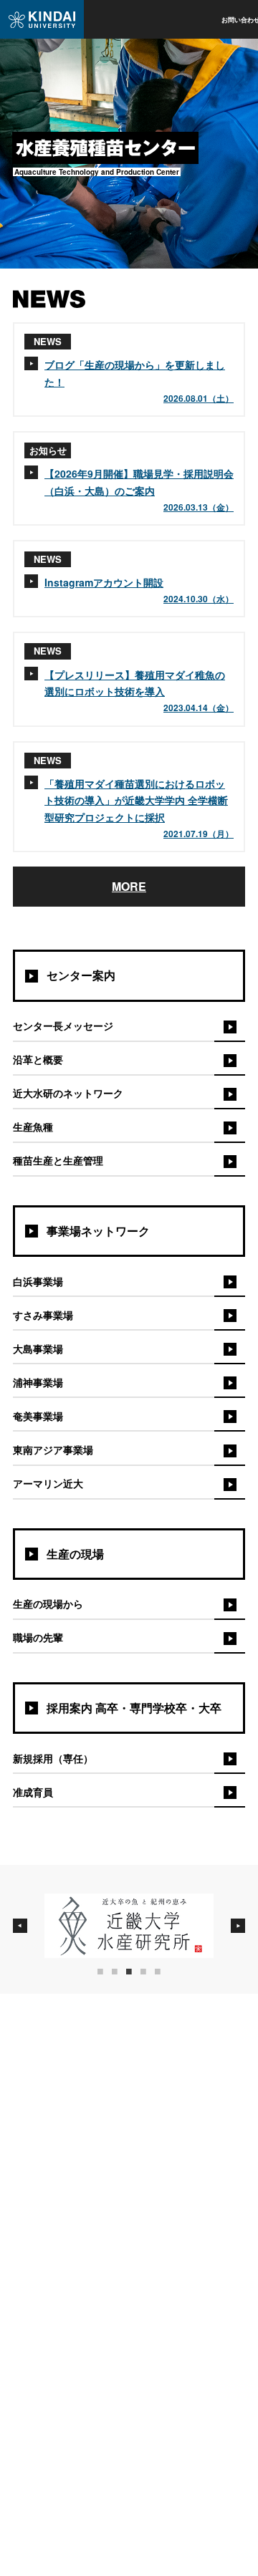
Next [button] (238, 1926)
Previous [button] (20, 1926)
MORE (129, 886)
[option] (129, 1926)
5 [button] (165, 1972)
